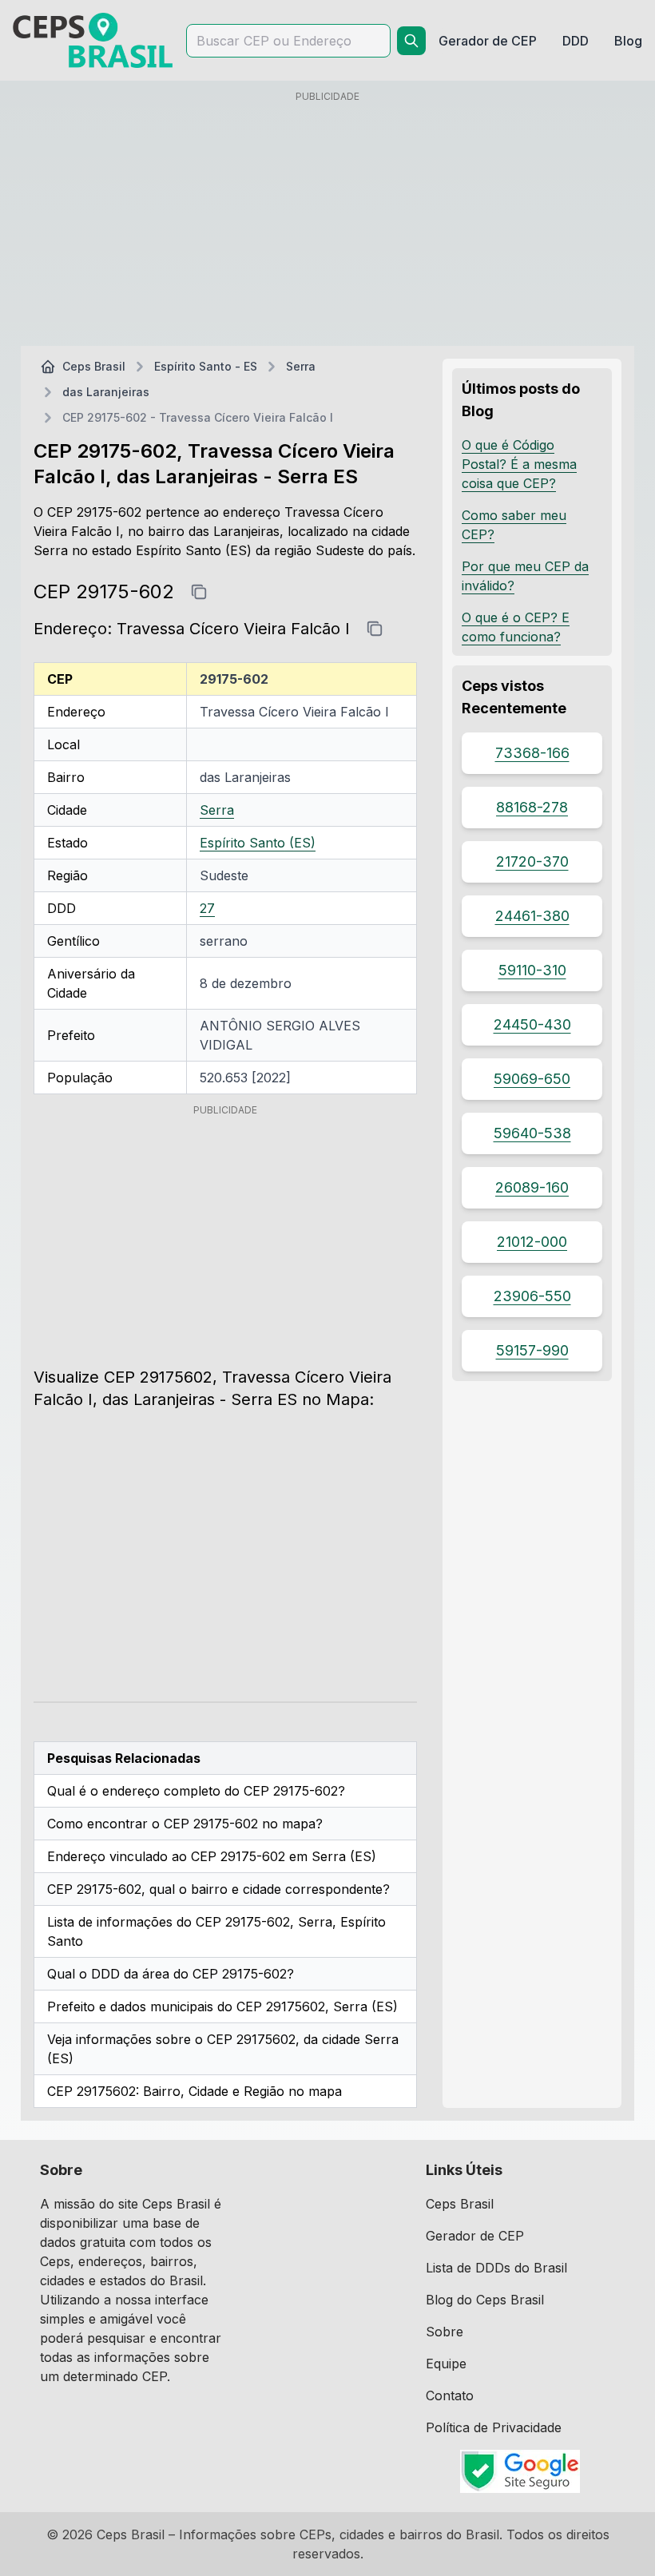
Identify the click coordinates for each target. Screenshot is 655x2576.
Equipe (446, 2364)
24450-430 (532, 1024)
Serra (301, 366)
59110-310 (532, 970)
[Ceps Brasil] (93, 40)
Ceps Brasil (94, 366)
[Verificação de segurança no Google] (520, 2471)
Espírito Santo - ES (206, 366)
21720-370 (532, 861)
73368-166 (532, 753)
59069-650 (532, 1079)
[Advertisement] (327, 221)
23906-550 (532, 1296)
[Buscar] (411, 41)
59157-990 (532, 1350)
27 (207, 908)
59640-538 (532, 1133)
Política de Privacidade (494, 2427)
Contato (450, 2395)
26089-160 (532, 1187)
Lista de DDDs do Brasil (496, 2268)
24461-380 (532, 916)
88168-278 (532, 807)
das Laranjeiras (106, 392)
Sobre (445, 2332)
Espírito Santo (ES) (258, 843)
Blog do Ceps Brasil (485, 2300)
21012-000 (532, 1242)
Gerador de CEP (475, 2236)
